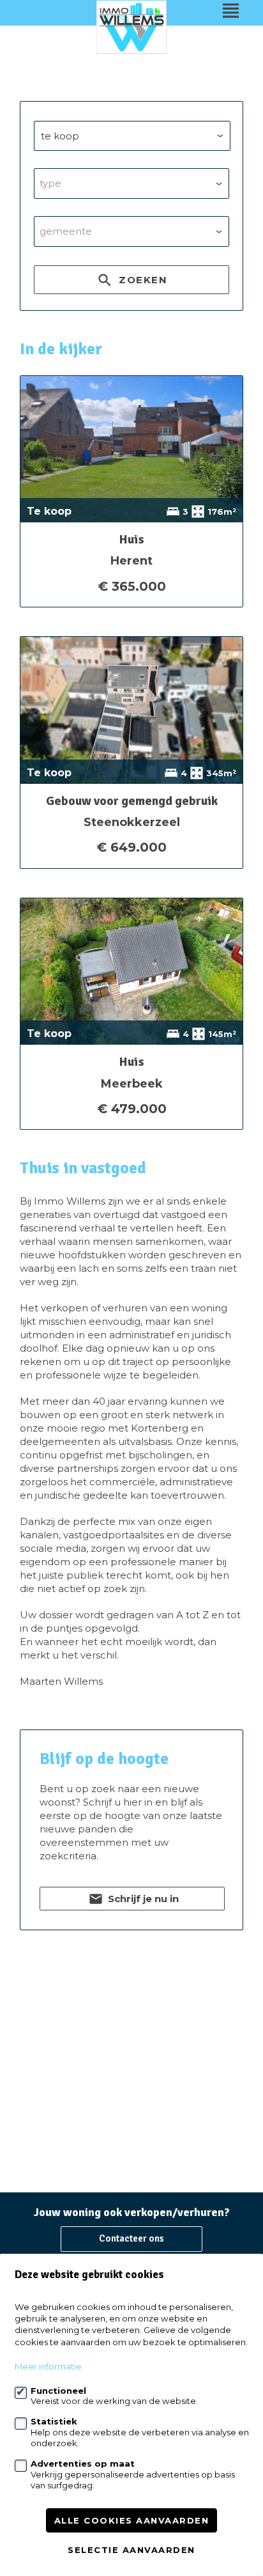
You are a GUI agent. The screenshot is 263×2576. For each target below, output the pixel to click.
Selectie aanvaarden (131, 2550)
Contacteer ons (131, 2238)
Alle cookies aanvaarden (132, 2520)
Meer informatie (48, 2366)
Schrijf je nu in (142, 1899)
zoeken (142, 280)
